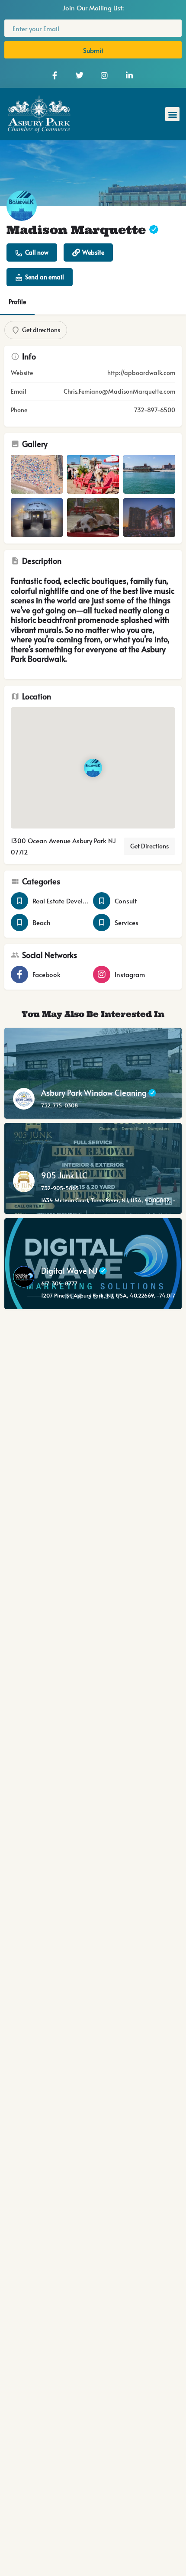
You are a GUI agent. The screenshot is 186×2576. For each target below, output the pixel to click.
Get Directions (149, 846)
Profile (17, 302)
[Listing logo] (22, 206)
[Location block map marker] (93, 768)
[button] (172, 114)
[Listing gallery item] (37, 474)
